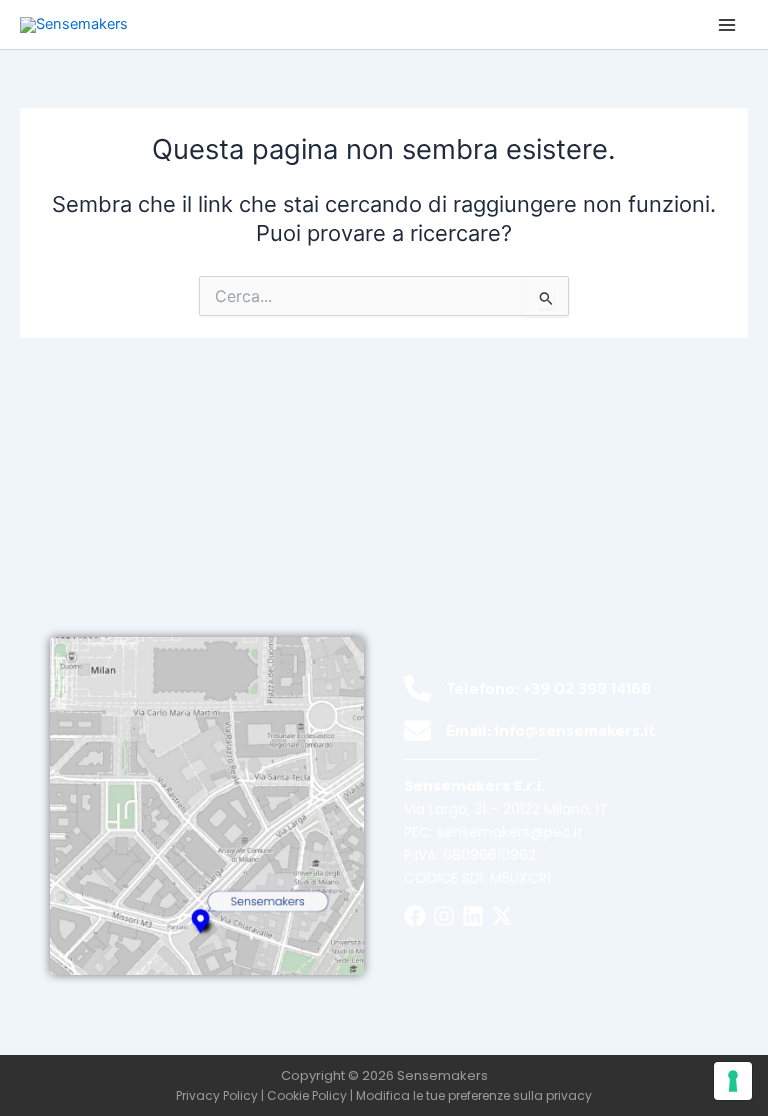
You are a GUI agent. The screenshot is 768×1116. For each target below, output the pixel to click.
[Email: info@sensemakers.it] (417, 730)
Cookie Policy (307, 1095)
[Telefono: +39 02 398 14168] (417, 688)
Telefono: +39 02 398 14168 (548, 688)
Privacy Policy (217, 1095)
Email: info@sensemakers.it (550, 730)
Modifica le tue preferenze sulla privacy (474, 1095)
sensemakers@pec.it (510, 832)
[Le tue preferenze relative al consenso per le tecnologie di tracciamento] (733, 1081)
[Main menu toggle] (727, 25)
